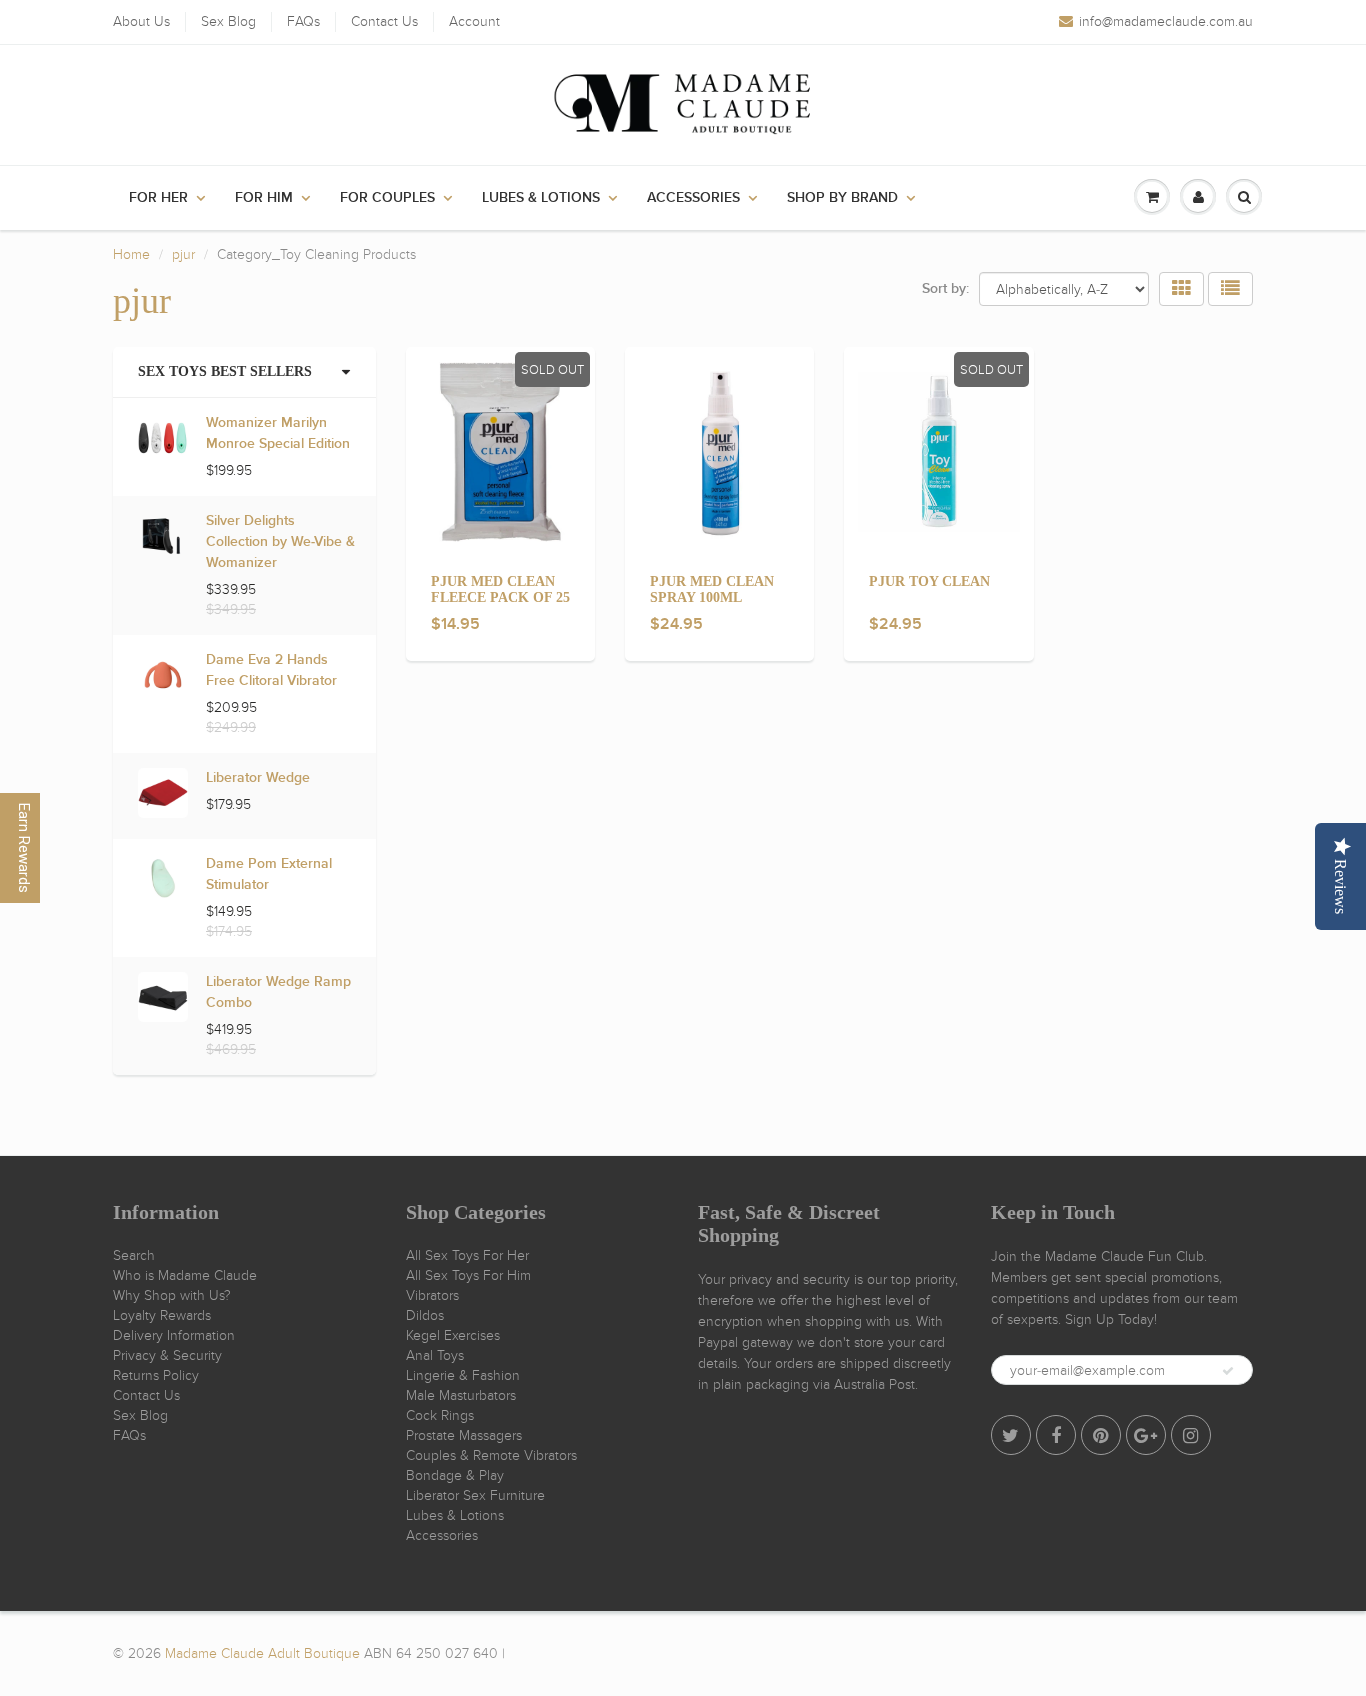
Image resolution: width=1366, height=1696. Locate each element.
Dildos (425, 1315)
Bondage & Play (455, 1475)
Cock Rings (440, 1415)
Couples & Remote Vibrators (491, 1455)
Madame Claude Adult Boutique (262, 1653)
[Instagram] (1191, 1435)
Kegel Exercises (453, 1335)
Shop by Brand (842, 198)
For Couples (387, 198)
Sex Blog (228, 21)
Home (131, 254)
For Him (264, 198)
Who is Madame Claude (185, 1275)
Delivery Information (174, 1335)
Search (134, 1255)
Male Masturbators (461, 1395)
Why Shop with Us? (172, 1295)
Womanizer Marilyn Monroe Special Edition (278, 433)
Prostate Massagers (464, 1435)
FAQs (303, 21)
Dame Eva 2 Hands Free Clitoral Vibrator (271, 670)
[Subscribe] (1228, 1371)
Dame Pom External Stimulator (269, 874)
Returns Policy (156, 1375)
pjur (183, 254)
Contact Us (384, 21)
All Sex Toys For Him (468, 1275)
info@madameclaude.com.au (1166, 21)
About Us (141, 21)
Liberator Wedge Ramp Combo (278, 992)
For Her (158, 198)
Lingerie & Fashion (463, 1375)
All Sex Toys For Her (467, 1255)
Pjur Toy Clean (929, 581)
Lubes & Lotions (541, 198)
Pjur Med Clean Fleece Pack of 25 (500, 589)
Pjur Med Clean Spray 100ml (712, 589)
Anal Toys (435, 1355)
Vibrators (432, 1295)
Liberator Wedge (258, 778)
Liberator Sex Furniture (475, 1495)
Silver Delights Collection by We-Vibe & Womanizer (280, 542)
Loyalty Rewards (162, 1315)
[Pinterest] (1101, 1435)
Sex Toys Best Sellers (225, 371)
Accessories (693, 198)
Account (474, 21)
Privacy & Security (167, 1355)
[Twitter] (1011, 1435)
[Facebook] (1056, 1435)
